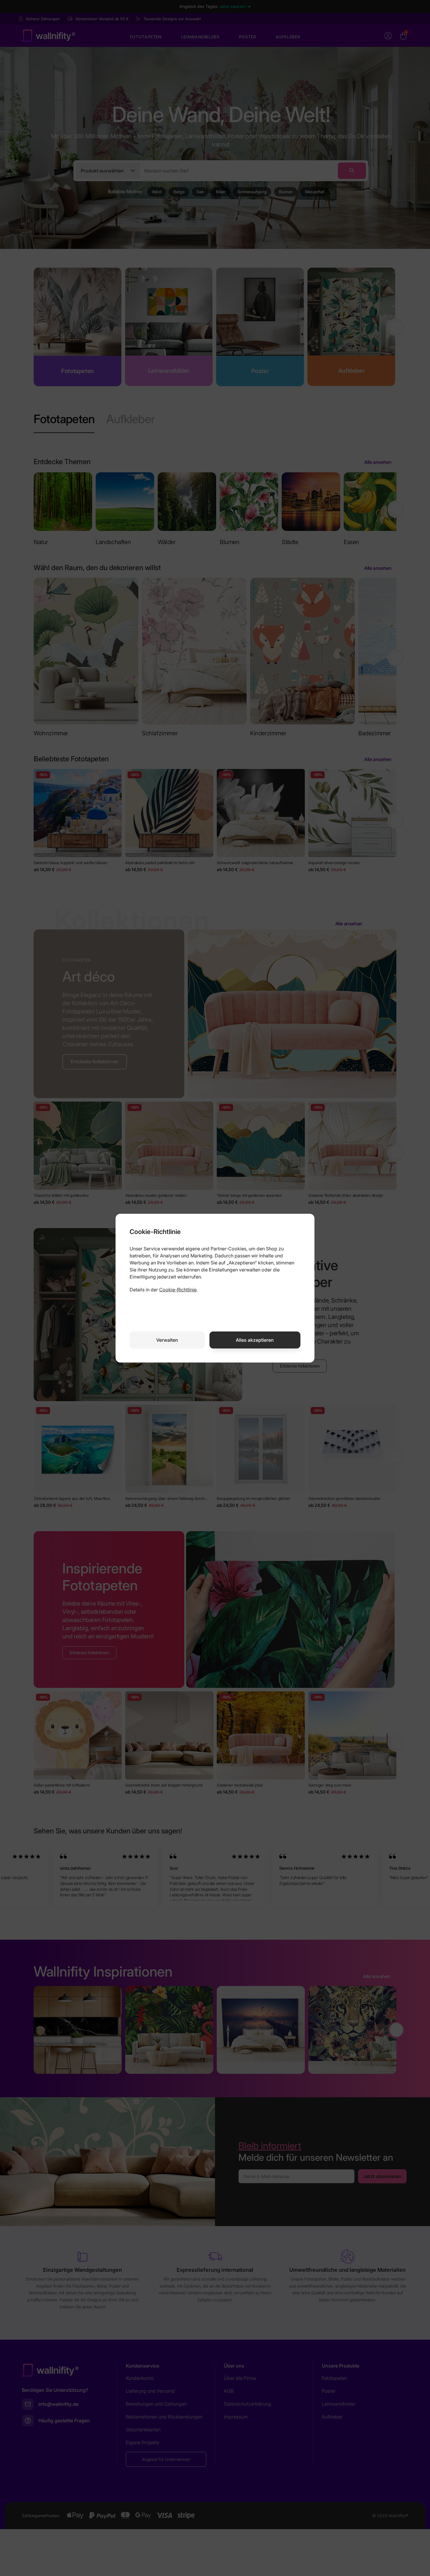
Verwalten (167, 1340)
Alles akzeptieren (255, 1340)
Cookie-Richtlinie (178, 1290)
